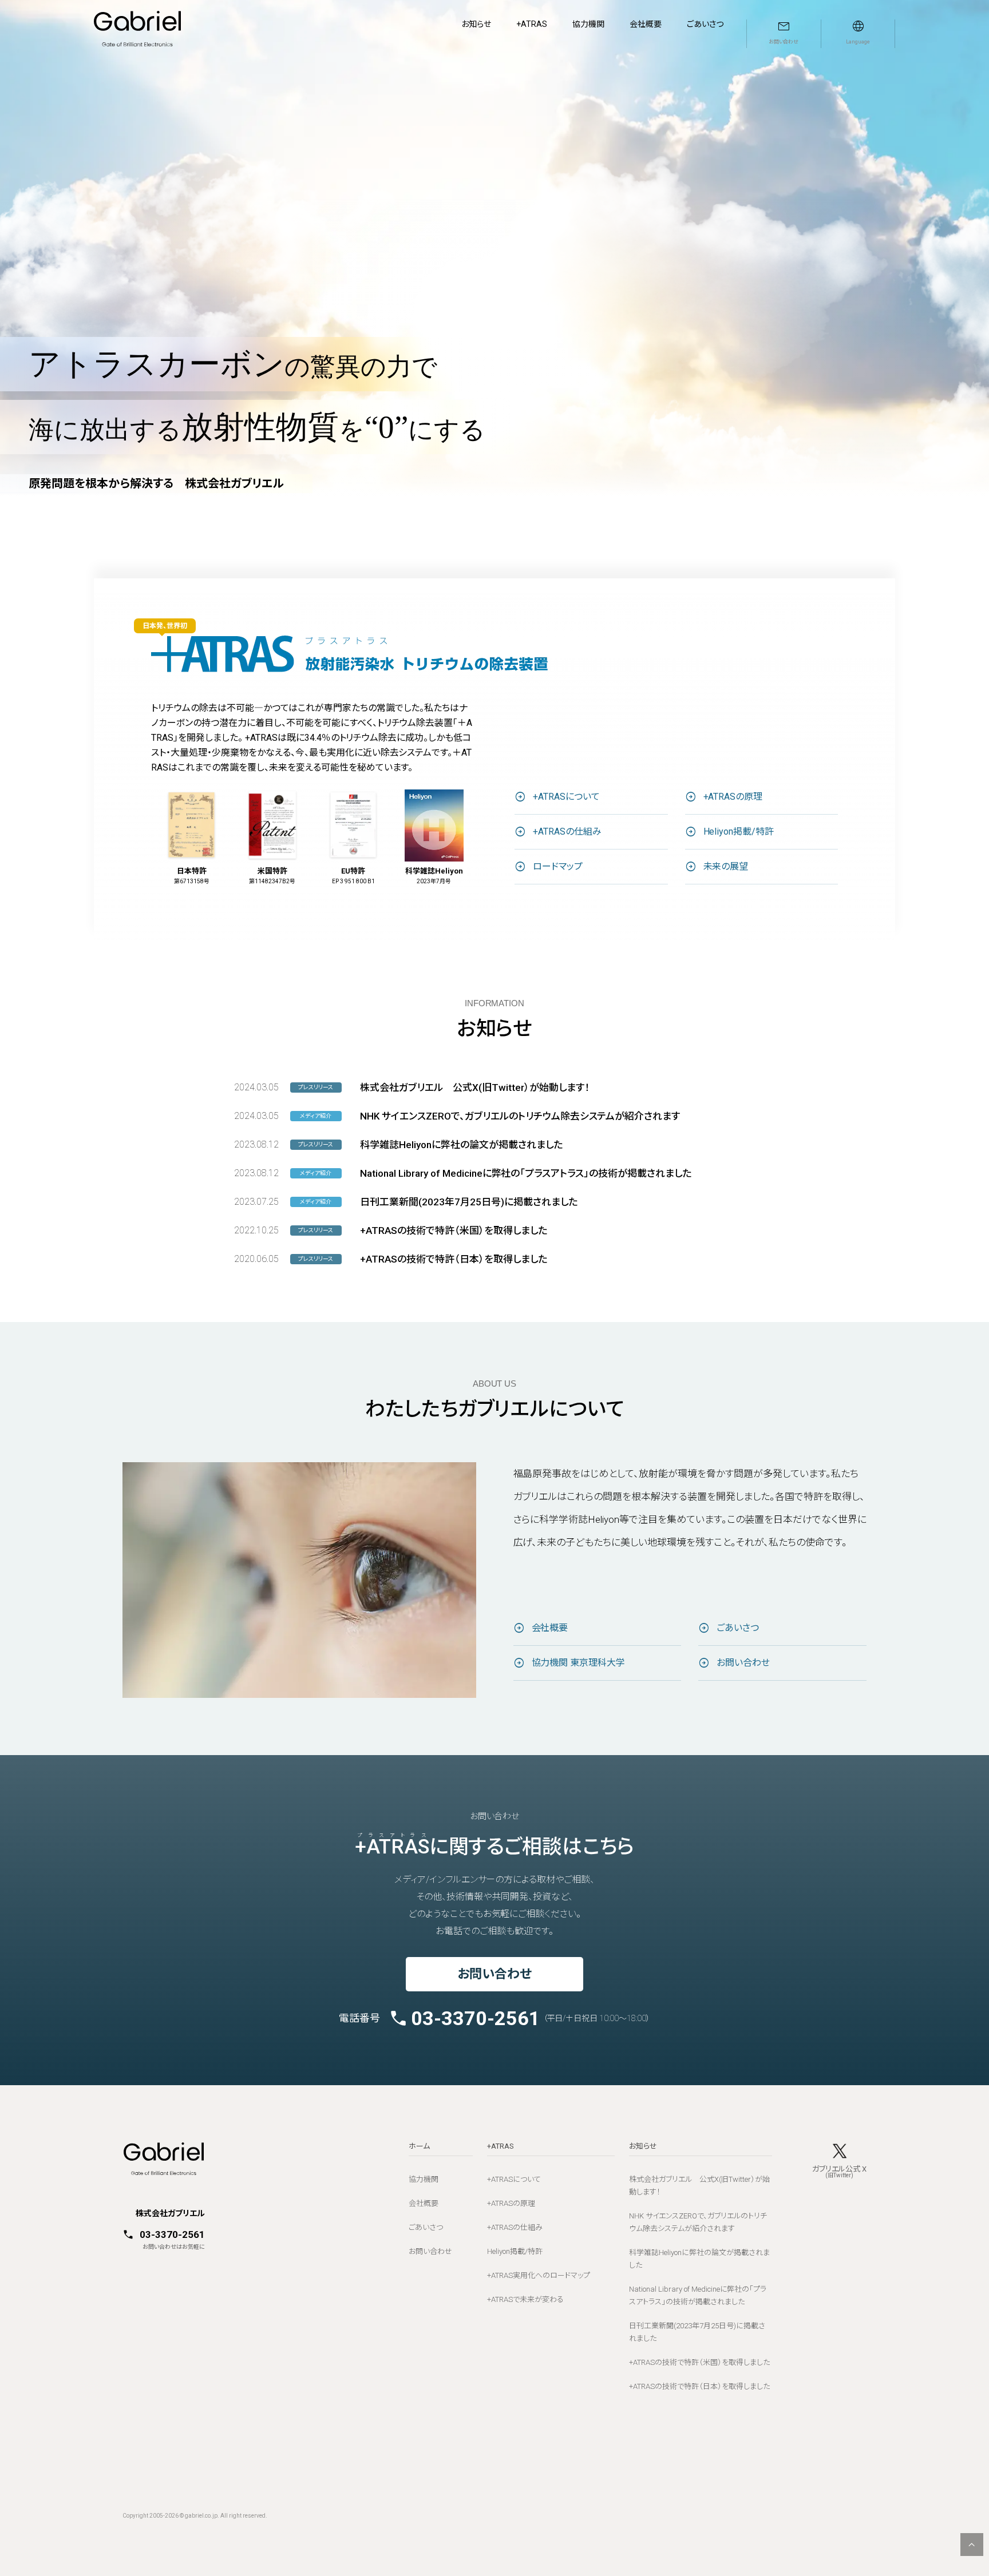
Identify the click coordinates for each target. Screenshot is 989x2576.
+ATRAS (532, 24)
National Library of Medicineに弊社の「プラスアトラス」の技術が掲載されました (526, 1173)
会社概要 (646, 24)
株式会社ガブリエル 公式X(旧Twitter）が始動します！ (475, 1087)
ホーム (419, 2146)
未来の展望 (726, 866)
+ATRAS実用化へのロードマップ (539, 2275)
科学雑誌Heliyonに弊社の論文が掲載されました (461, 1145)
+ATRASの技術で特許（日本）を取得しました (454, 1259)
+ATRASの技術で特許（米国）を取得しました (454, 1231)
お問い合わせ (743, 1663)
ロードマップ (558, 866)
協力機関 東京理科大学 (579, 1663)
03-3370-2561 (476, 2018)
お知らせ (476, 24)
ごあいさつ (705, 24)
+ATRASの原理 (733, 797)
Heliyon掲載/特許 (739, 831)
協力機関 (588, 24)
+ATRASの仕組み (567, 831)
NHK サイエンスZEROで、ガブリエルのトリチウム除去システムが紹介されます (520, 1116)
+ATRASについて (566, 797)
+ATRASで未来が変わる (525, 2299)
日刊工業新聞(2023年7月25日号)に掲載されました (469, 1202)
